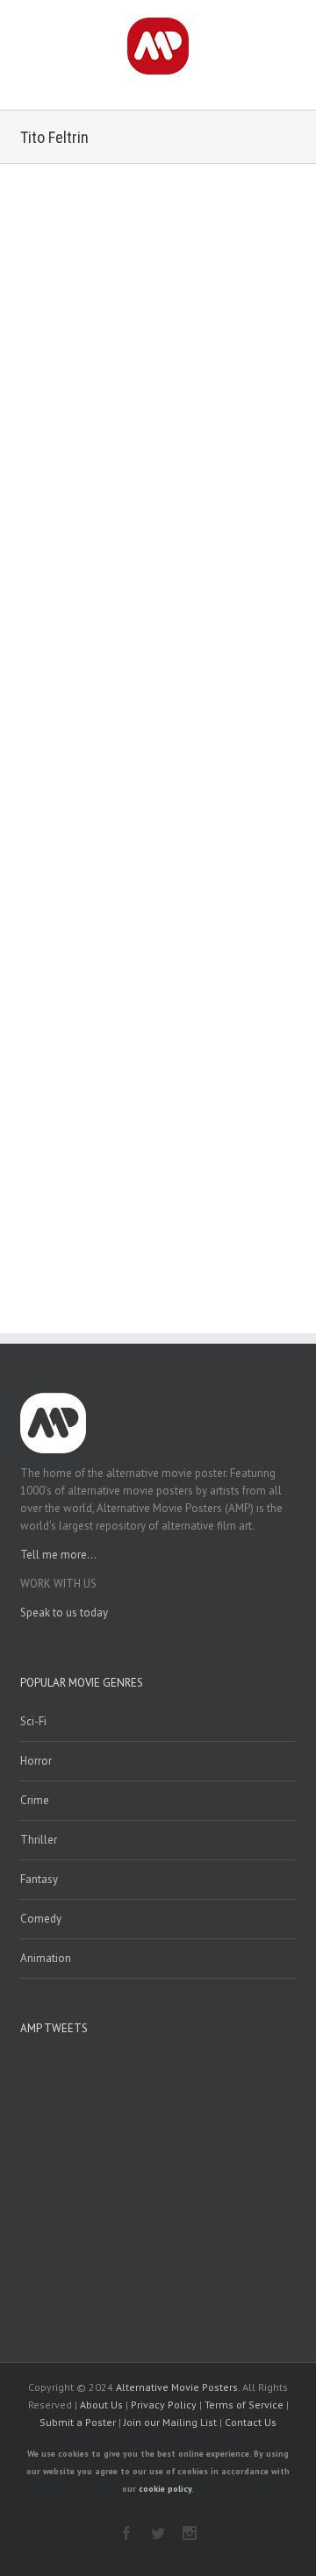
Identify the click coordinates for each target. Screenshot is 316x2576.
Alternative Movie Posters (177, 2387)
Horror (36, 1761)
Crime (35, 1800)
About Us (101, 2405)
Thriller (39, 1840)
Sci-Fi (33, 1721)
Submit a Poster (78, 2422)
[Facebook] (126, 2533)
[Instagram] (190, 2533)
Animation (46, 1958)
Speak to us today (64, 1613)
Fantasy (39, 1879)
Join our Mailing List (170, 2422)
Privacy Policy (164, 2405)
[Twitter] (158, 2533)
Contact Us (251, 2422)
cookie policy (165, 2489)
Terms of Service (244, 2405)
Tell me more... (58, 1555)
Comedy (41, 1919)
